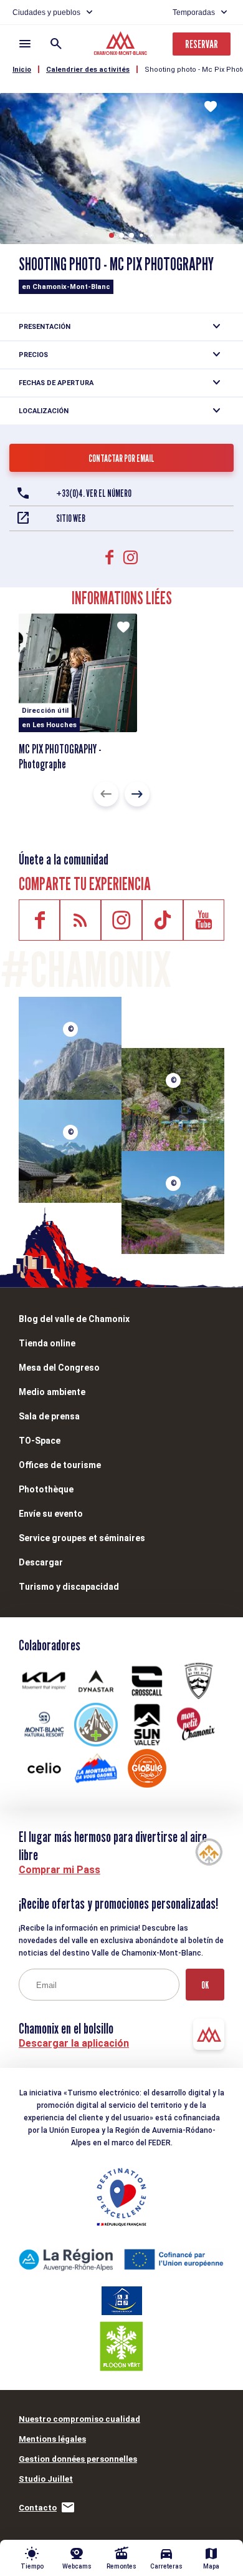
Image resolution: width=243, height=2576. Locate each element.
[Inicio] (122, 45)
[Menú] (25, 44)
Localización (44, 411)
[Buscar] (56, 44)
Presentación (45, 327)
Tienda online (47, 1343)
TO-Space (40, 1441)
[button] (112, 235)
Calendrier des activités (88, 70)
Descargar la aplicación (74, 2043)
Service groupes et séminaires (82, 1538)
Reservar (202, 44)
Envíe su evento (51, 1514)
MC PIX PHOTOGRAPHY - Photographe (60, 757)
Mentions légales (52, 2439)
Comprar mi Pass (60, 1870)
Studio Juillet (46, 2479)
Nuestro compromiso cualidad (79, 2419)
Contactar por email (121, 458)
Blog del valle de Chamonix (74, 1319)
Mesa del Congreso (59, 1368)
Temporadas (194, 12)
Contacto (38, 2508)
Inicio (22, 70)
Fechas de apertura (56, 383)
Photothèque (46, 1489)
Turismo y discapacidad (69, 1587)
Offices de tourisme (60, 1465)
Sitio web (71, 518)
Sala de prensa (49, 1416)
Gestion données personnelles (78, 2459)
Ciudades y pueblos (46, 12)
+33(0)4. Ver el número (94, 493)
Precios (33, 355)
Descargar (41, 1562)
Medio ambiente (52, 1392)
